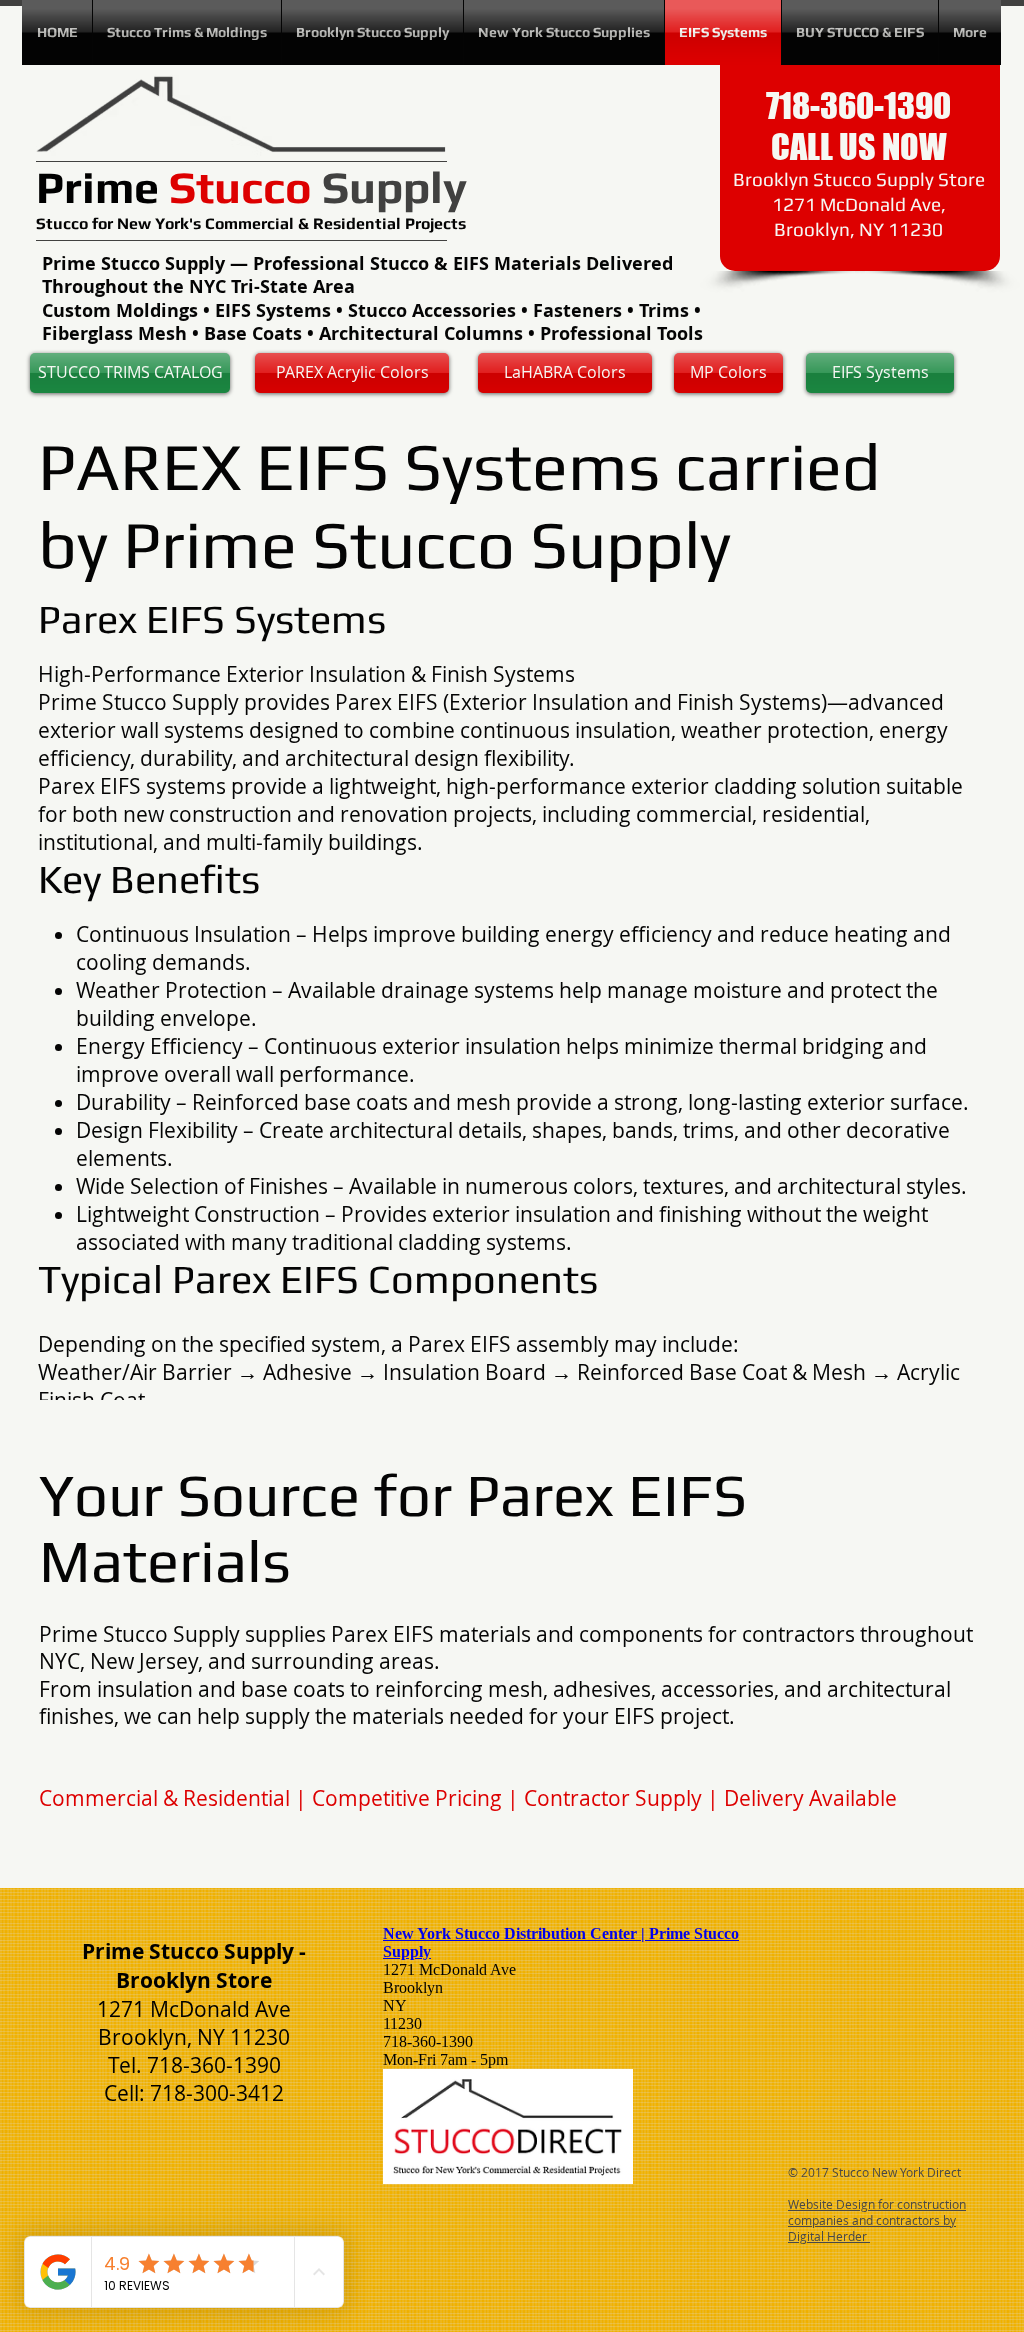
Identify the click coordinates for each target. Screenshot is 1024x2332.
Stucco (64, 223)
